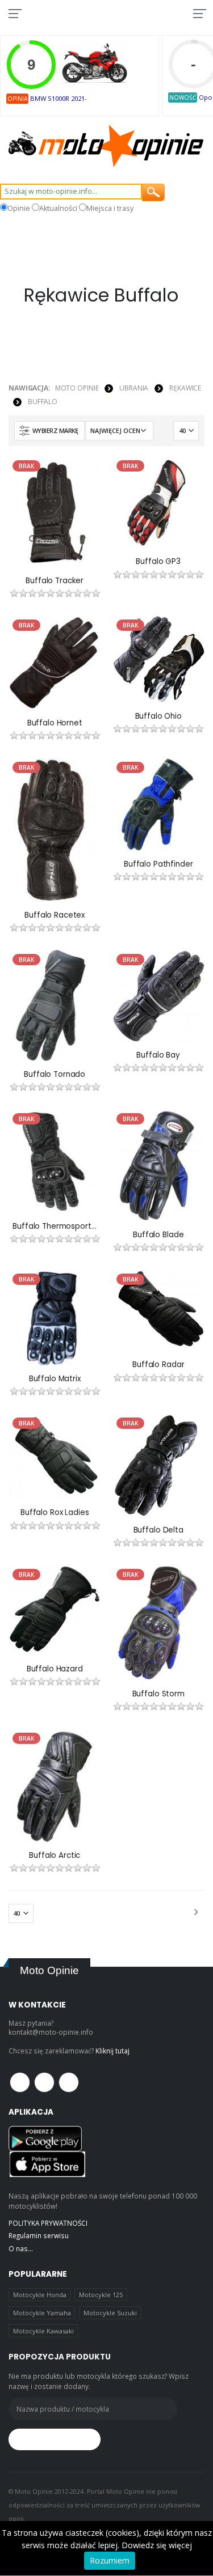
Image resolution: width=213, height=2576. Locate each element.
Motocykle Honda (40, 2295)
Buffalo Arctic (55, 1856)
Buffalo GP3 (158, 562)
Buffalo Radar (158, 1365)
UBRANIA (134, 388)
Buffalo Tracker (55, 581)
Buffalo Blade (158, 1235)
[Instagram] (69, 2082)
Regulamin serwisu (39, 2235)
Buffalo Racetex (55, 915)
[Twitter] (44, 2082)
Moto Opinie (77, 388)
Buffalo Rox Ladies (55, 1513)
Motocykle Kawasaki (43, 2331)
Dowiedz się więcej (157, 2545)
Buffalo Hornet (55, 723)
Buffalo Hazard (55, 1669)
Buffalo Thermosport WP (55, 1227)
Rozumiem (110, 2560)
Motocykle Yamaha (42, 2313)
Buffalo (43, 402)
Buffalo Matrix (55, 1379)
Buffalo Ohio (158, 716)
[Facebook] (20, 2082)
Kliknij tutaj (112, 2051)
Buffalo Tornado (55, 1075)
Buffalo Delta (158, 1530)
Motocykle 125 (101, 2295)
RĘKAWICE (185, 388)
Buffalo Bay (158, 1055)
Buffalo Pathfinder (158, 864)
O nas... (21, 2248)
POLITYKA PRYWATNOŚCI (48, 2223)
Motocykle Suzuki (110, 2313)
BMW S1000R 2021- (59, 98)
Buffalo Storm (158, 1694)
